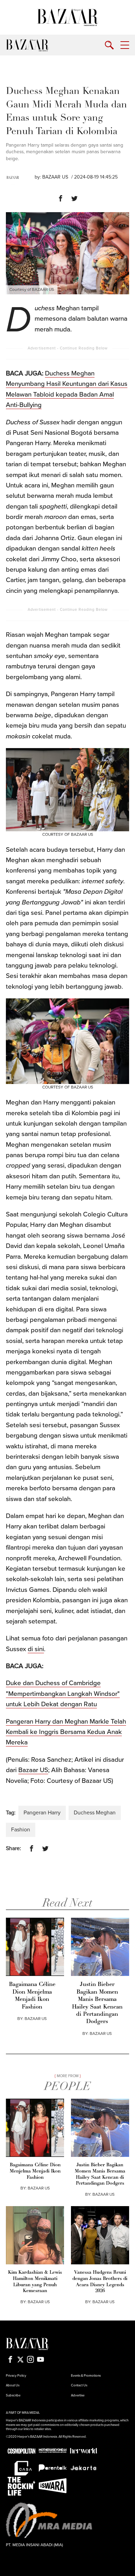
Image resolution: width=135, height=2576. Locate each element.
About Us (13, 2385)
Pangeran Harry (42, 1813)
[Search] (109, 45)
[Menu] (125, 45)
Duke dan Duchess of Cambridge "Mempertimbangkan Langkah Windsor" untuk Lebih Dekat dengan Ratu (63, 1694)
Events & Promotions (86, 2376)
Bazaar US (33, 1770)
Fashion (21, 1830)
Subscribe (13, 2395)
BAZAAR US (55, 177)
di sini (36, 1649)
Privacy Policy (16, 2376)
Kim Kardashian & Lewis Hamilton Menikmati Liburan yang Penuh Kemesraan (35, 2282)
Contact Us (79, 2385)
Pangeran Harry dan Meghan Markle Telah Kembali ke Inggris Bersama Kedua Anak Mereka (66, 1732)
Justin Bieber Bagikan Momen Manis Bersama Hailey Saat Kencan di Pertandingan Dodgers (97, 2003)
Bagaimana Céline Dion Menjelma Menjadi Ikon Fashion (32, 1996)
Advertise (78, 2395)
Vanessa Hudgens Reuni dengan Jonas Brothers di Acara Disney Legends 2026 (100, 2282)
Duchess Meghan (95, 1813)
